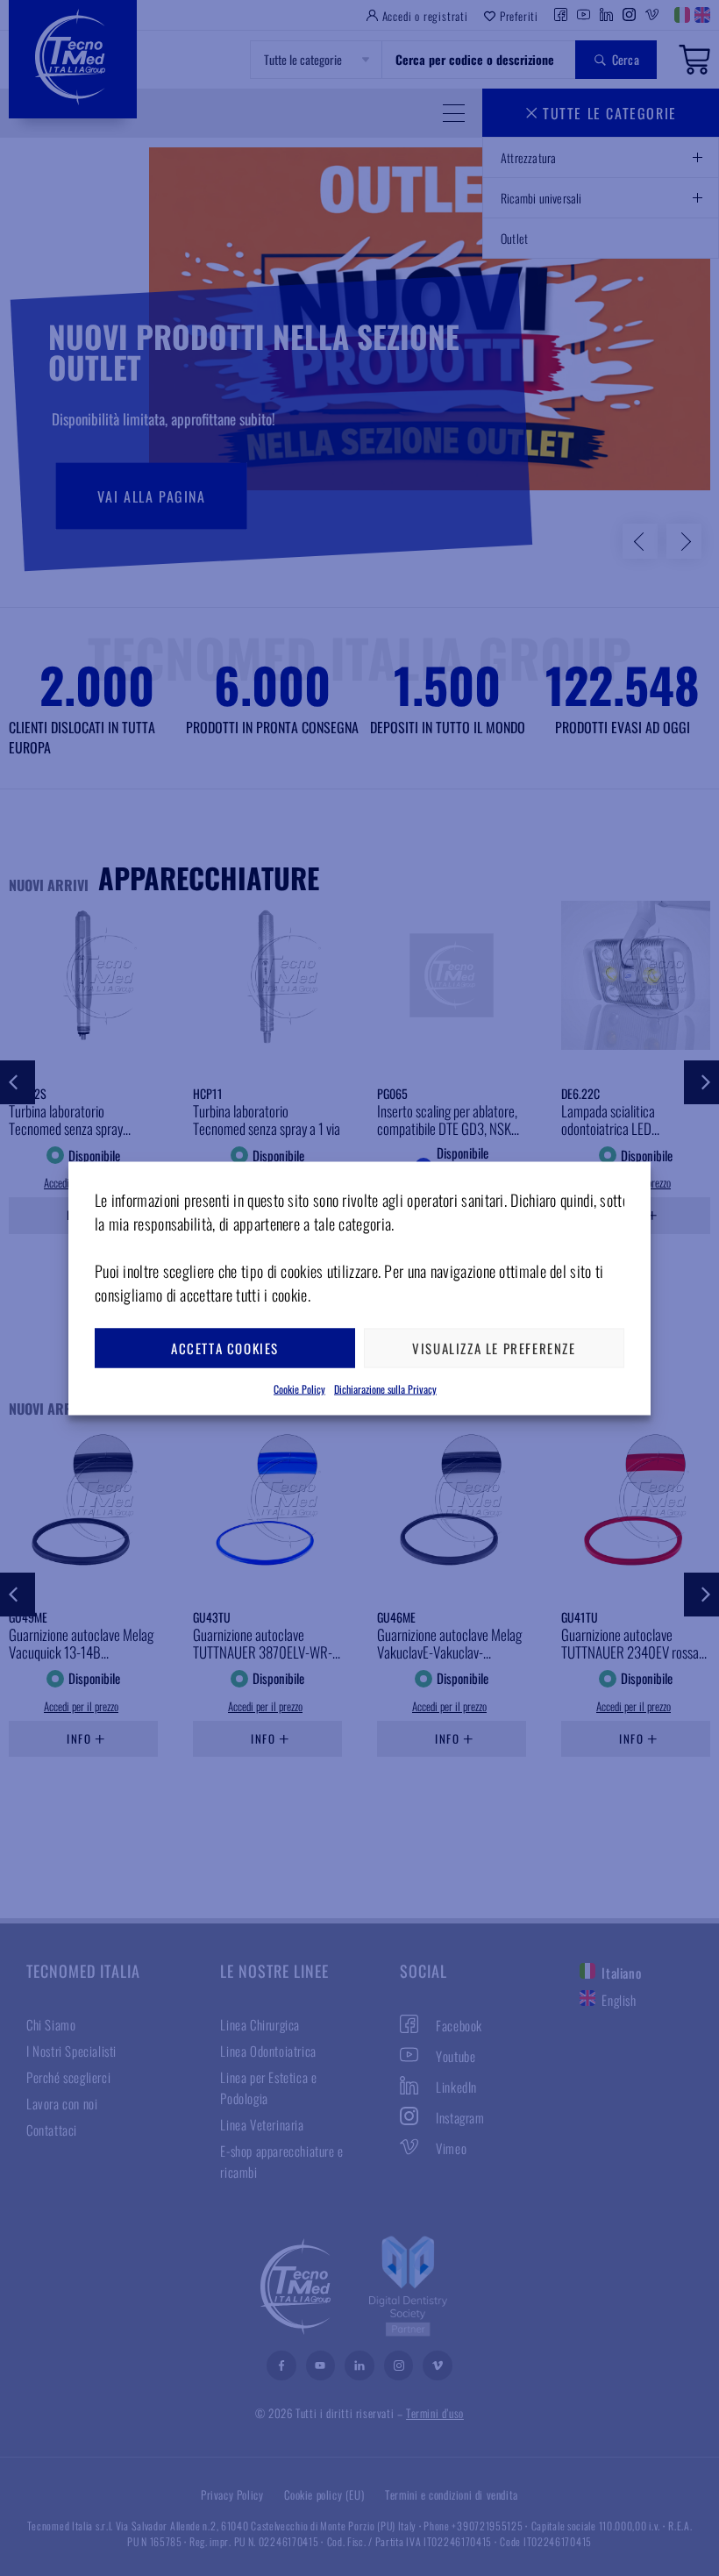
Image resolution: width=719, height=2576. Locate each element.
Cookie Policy (299, 1388)
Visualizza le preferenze (494, 1348)
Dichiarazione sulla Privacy (385, 1388)
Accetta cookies (225, 1348)
